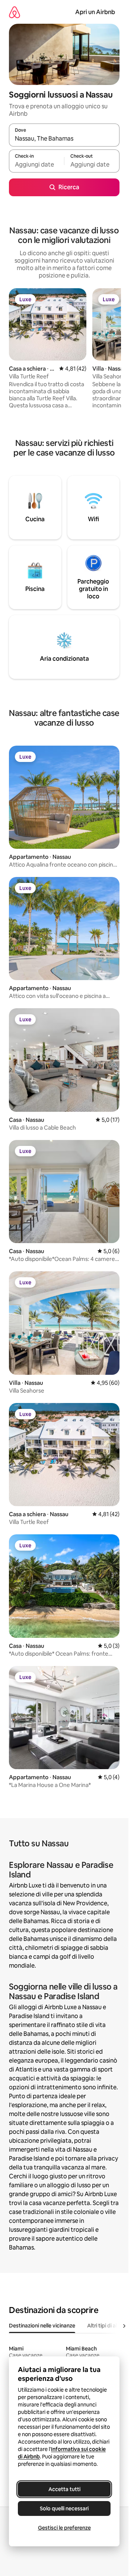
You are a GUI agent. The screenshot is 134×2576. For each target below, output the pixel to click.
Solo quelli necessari (64, 2508)
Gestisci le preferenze (64, 2528)
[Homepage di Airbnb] (15, 12)
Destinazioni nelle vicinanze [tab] (42, 2326)
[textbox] (36, 164)
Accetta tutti (64, 2489)
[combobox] (64, 138)
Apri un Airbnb (95, 12)
